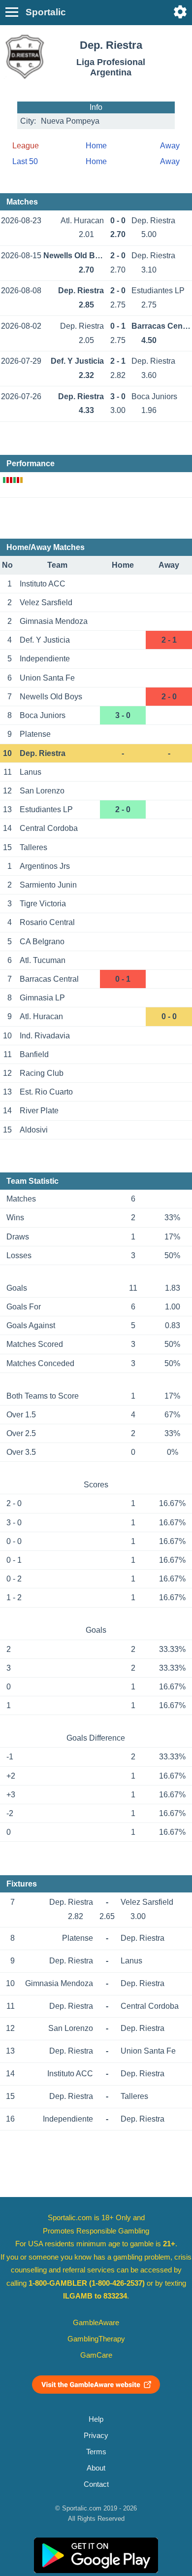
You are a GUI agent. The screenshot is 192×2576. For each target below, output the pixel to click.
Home (96, 146)
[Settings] (180, 12)
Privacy (96, 2436)
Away (170, 146)
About (96, 2468)
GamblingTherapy (96, 2339)
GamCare (96, 2355)
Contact (96, 2484)
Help (96, 2419)
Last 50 (25, 161)
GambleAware (96, 2323)
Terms (96, 2452)
